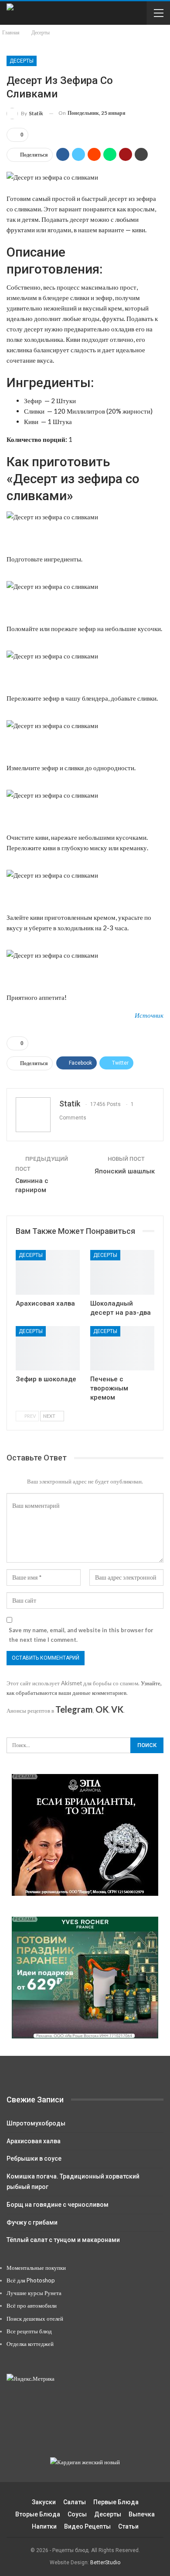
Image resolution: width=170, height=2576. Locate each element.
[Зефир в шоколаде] (48, 1348)
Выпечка (142, 2514)
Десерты (22, 61)
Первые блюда (116, 2502)
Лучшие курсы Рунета (34, 2293)
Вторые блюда (38, 2514)
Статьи (128, 2526)
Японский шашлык (125, 1171)
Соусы (77, 2514)
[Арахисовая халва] (48, 1272)
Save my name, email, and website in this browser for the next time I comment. (81, 1635)
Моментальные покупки (36, 2268)
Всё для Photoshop (31, 2280)
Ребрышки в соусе (34, 2158)
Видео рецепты (87, 2526)
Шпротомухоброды (36, 2123)
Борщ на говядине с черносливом (58, 2205)
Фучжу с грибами (32, 2222)
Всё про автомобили (32, 2305)
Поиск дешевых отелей (35, 2319)
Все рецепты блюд (29, 2331)
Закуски (44, 2502)
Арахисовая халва (34, 2141)
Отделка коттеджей (30, 2344)
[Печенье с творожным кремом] (122, 1348)
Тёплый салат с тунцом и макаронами (63, 2240)
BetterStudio (105, 2563)
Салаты (75, 2502)
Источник (149, 1015)
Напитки (44, 2526)
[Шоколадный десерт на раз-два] (122, 1272)
